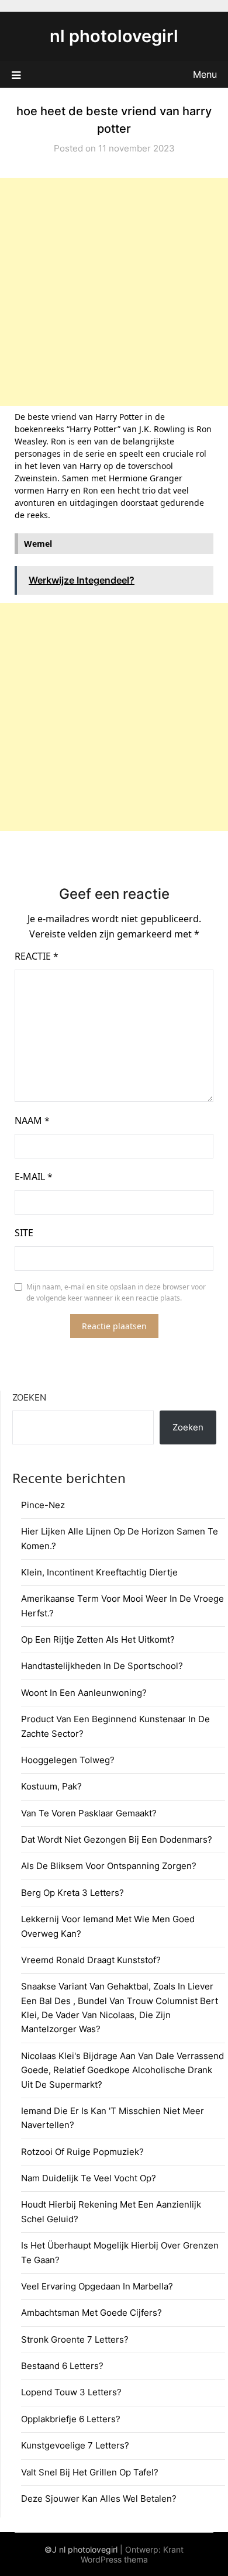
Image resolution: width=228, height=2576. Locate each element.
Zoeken (29, 1397)
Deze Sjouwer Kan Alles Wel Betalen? (99, 2499)
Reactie (37, 956)
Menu (205, 74)
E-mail (34, 1177)
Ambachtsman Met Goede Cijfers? (91, 2313)
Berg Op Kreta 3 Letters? (72, 1893)
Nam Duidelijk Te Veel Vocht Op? (89, 2178)
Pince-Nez (43, 1505)
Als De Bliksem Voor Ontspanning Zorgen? (109, 1866)
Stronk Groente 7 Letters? (75, 2339)
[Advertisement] (114, 292)
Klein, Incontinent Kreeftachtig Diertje (99, 1572)
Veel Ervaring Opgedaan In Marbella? (97, 2286)
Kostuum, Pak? (51, 1786)
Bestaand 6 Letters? (62, 2366)
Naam (32, 1120)
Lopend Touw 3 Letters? (71, 2392)
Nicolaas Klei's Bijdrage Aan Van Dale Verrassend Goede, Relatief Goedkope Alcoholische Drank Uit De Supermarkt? (122, 2070)
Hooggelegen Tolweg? (68, 1760)
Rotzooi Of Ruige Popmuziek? (82, 2152)
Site (24, 1233)
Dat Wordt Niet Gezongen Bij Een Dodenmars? (117, 1839)
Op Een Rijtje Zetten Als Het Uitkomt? (98, 1639)
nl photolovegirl (114, 36)
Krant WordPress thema (132, 2554)
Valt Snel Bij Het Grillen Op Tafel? (90, 2472)
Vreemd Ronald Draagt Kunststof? (91, 1960)
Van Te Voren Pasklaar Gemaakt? (89, 1813)
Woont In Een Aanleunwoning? (84, 1693)
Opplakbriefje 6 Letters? (71, 2419)
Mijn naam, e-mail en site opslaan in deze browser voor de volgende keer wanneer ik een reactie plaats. (116, 1293)
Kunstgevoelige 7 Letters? (75, 2445)
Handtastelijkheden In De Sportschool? (102, 1666)
